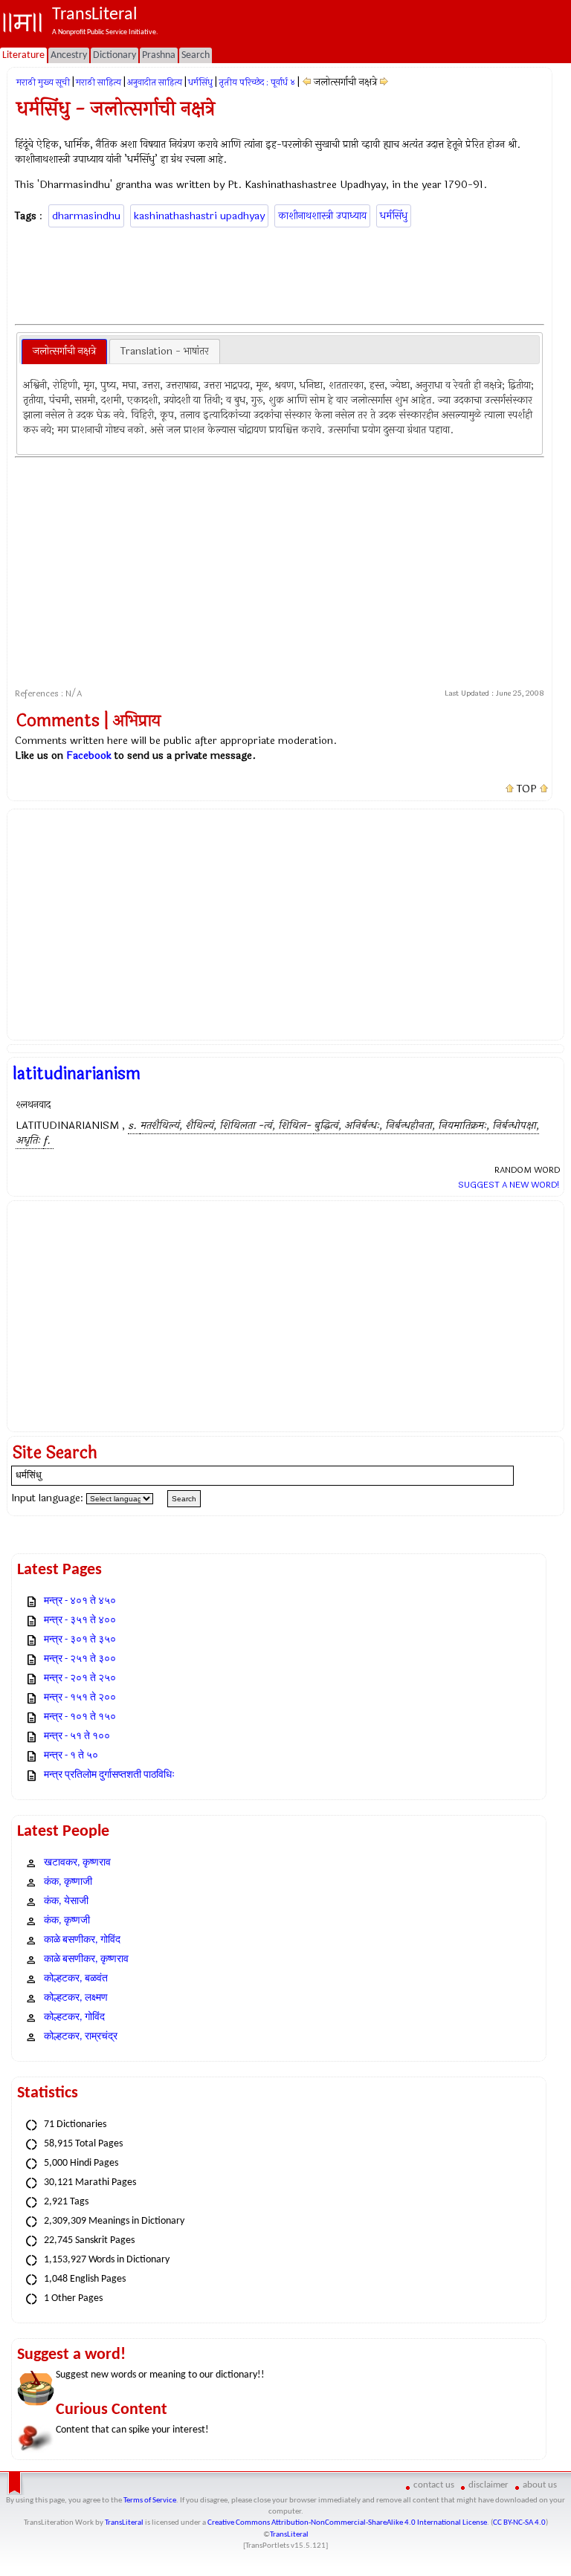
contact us (434, 2485)
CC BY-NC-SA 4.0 (519, 2523)
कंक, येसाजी (66, 1902)
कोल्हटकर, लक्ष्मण (76, 1998)
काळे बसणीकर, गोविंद (82, 1940)
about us (540, 2485)
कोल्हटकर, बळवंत (76, 1979)
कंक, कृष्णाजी (68, 1882)
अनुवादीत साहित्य (155, 82)
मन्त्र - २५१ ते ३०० (80, 1659)
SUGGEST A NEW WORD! (509, 1185)
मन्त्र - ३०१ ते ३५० (80, 1640)
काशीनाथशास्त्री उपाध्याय (322, 216)
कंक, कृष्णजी (67, 1921)
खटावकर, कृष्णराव (77, 1863)
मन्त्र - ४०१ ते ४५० (80, 1601)
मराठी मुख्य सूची (43, 82)
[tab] (64, 352)
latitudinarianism (77, 1074)
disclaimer (488, 2485)
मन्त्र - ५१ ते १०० (77, 1737)
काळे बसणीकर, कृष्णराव (86, 1959)
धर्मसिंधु (200, 82)
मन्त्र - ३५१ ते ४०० (80, 1621)
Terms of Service (150, 2501)
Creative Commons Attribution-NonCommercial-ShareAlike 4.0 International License (347, 2523)
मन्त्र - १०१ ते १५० (80, 1717)
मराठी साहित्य (99, 82)
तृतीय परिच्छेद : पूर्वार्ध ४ (257, 82)
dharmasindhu (86, 216)
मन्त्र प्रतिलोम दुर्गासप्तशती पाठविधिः (109, 1775)
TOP (527, 789)
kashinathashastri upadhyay (199, 216)
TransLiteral (124, 2523)
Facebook (89, 755)
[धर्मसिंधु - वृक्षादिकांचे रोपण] (384, 82)
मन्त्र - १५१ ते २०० (80, 1698)
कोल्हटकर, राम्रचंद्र (81, 2037)
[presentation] (64, 352)
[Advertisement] (285, 274)
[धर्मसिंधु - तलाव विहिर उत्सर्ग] (307, 82)
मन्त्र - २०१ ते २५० (80, 1679)
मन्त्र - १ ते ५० (71, 1756)
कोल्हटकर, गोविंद (74, 2017)
